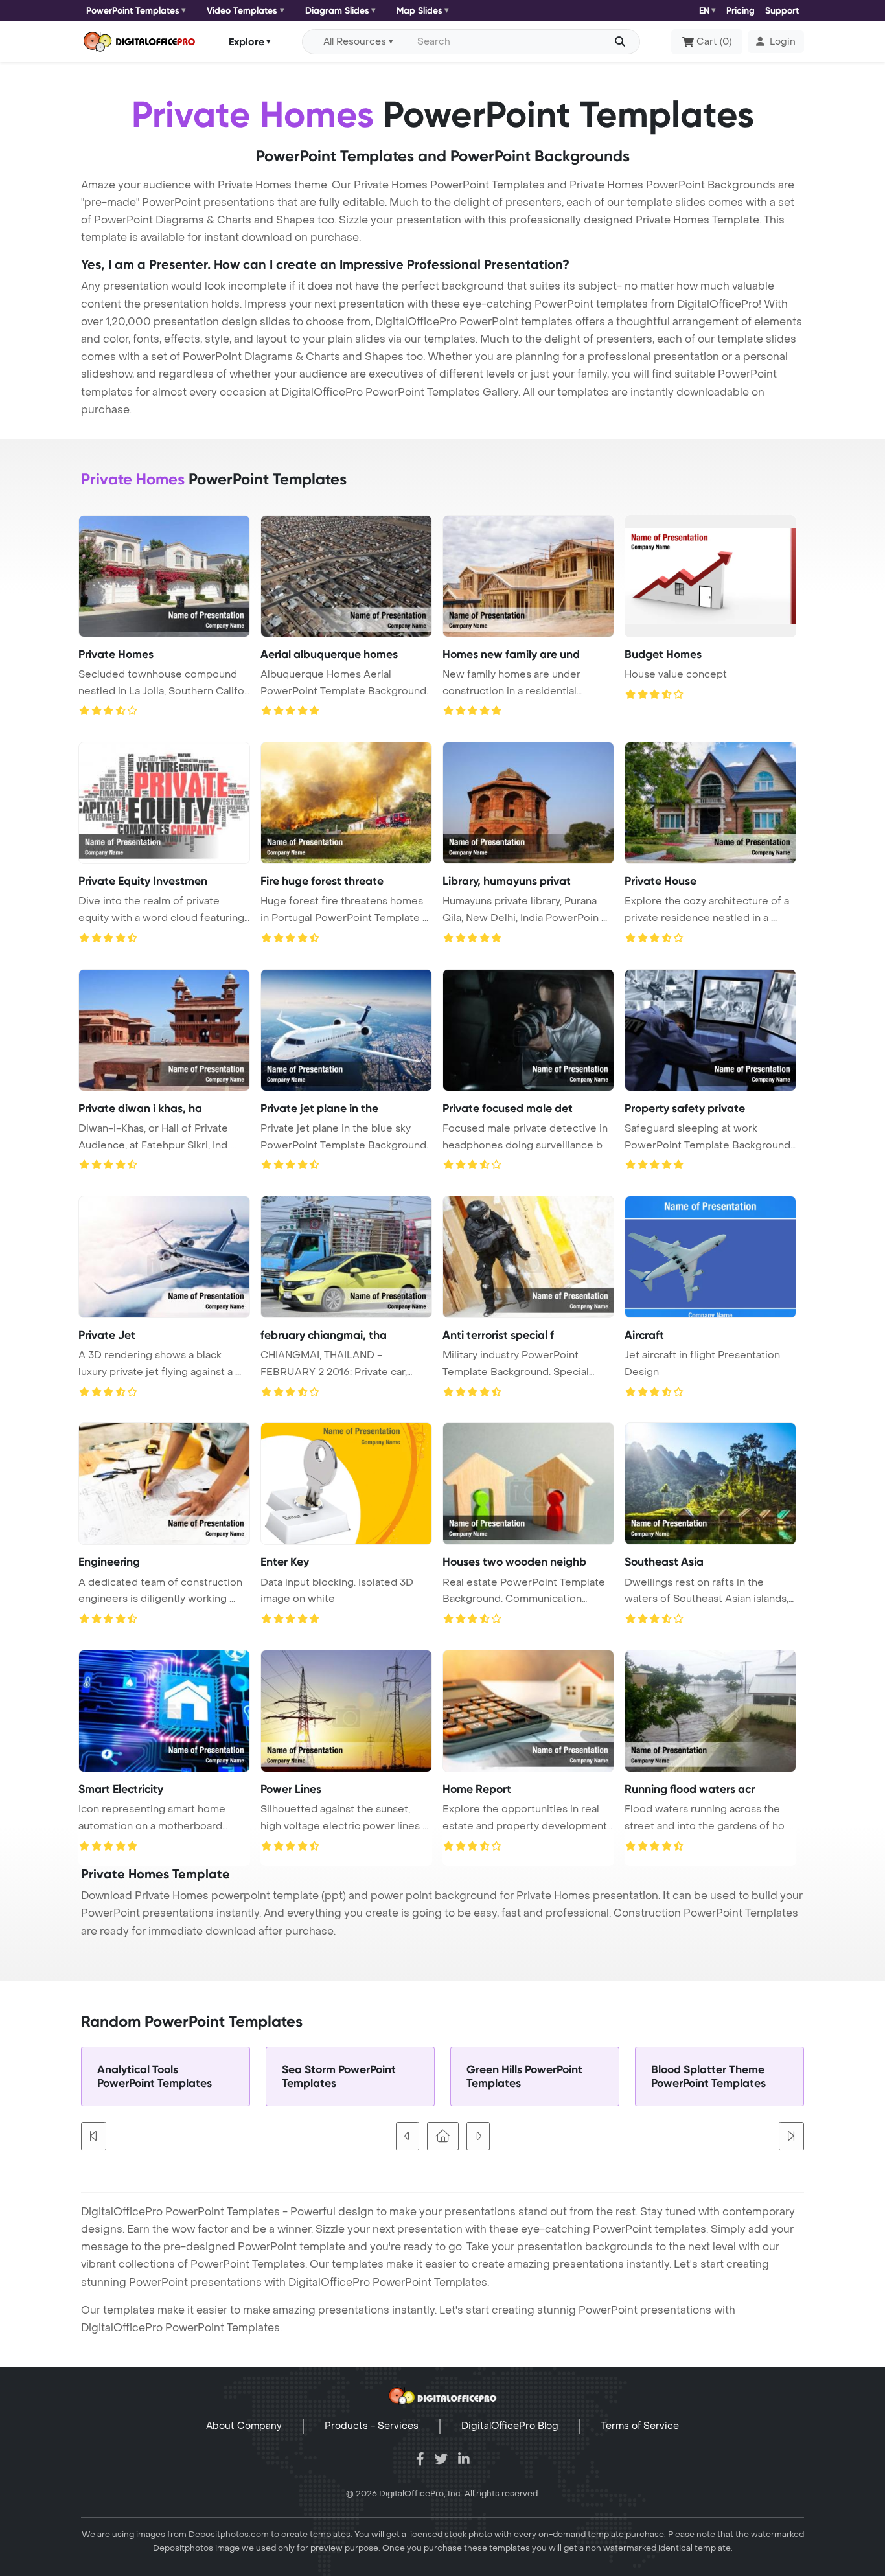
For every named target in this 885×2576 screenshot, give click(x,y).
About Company (244, 2426)
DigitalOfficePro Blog (510, 2426)
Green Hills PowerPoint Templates (524, 2077)
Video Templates (242, 11)
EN (704, 11)
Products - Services (372, 2426)
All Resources (355, 42)
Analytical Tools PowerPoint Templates (155, 2077)
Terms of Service (640, 2426)
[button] (776, 42)
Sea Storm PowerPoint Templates (339, 2077)
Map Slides (420, 11)
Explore (247, 41)
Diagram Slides (337, 11)
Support (782, 11)
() (714, 42)
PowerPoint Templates (133, 11)
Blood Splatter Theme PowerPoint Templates (708, 2077)
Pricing (741, 11)
